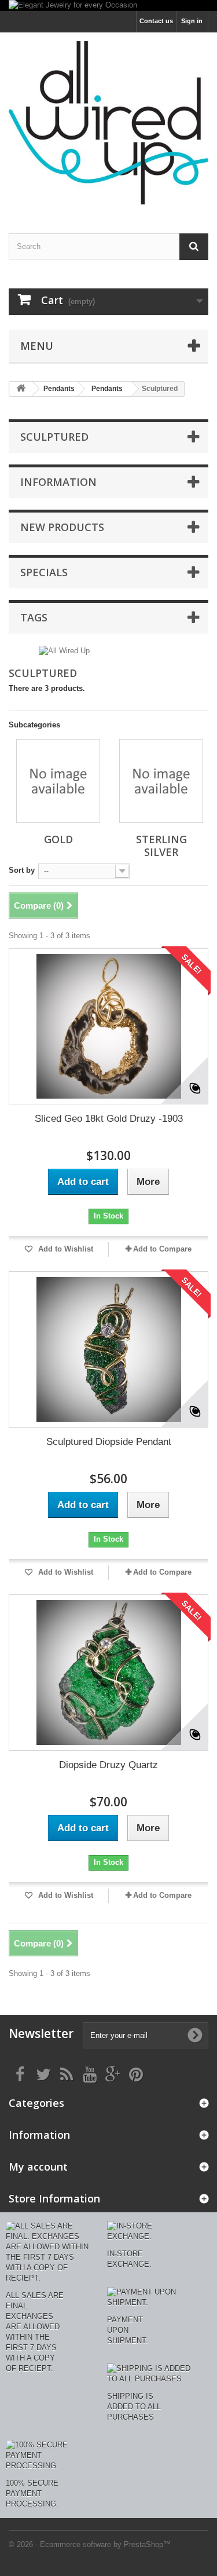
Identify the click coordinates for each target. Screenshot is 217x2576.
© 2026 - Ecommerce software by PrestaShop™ (90, 2544)
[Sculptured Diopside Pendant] (108, 1349)
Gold (58, 839)
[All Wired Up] (64, 650)
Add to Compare (162, 1249)
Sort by (22, 870)
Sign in (192, 21)
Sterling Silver (161, 846)
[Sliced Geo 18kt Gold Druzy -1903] (108, 1026)
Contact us (156, 21)
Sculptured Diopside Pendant (109, 1442)
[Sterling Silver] (161, 781)
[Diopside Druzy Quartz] (108, 1673)
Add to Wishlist (65, 1249)
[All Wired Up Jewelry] (108, 123)
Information (58, 482)
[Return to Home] (21, 389)
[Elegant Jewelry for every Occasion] (108, 6)
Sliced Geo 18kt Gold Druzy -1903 (109, 1119)
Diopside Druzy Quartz (108, 1765)
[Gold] (58, 781)
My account (38, 2167)
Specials (44, 572)
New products (62, 527)
